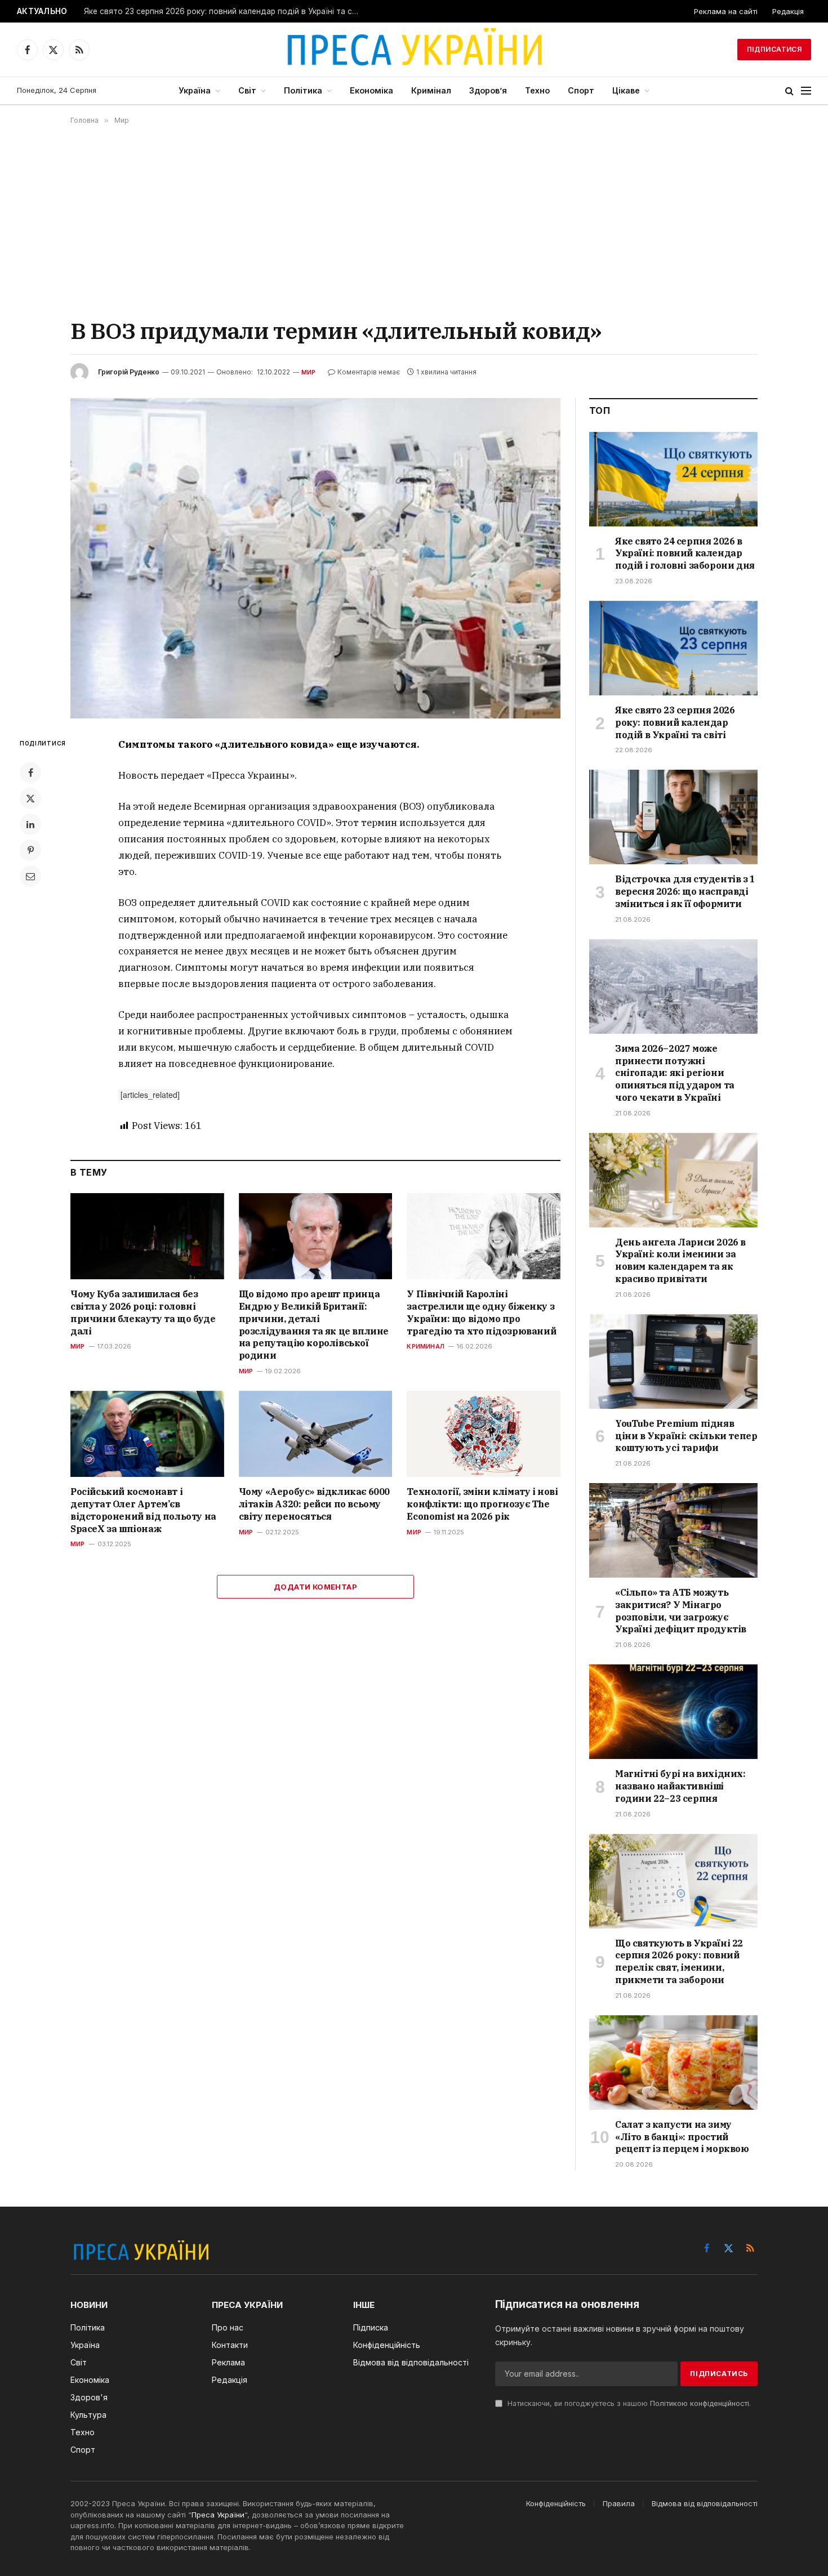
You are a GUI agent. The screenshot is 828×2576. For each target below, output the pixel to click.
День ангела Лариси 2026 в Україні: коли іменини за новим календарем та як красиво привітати (680, 1260)
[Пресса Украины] (414, 50)
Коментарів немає (369, 372)
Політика (303, 90)
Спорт (581, 90)
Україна (195, 90)
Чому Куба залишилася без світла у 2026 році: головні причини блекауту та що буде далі (143, 1312)
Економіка (371, 90)
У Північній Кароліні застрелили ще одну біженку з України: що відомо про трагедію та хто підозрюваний (481, 1312)
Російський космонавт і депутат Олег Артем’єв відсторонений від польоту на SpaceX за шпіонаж (143, 1510)
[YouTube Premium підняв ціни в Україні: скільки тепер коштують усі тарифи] (673, 1361)
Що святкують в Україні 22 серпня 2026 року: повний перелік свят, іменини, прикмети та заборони (679, 1961)
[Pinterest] (30, 850)
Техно (537, 90)
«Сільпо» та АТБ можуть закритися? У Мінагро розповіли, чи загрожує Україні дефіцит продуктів (681, 1611)
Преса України (218, 2515)
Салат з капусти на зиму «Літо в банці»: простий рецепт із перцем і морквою (682, 2137)
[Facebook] (30, 773)
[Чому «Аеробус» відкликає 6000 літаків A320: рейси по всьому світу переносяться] (316, 1434)
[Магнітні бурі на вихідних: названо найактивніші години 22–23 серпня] (673, 1712)
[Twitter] (30, 798)
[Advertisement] (414, 220)
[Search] (789, 91)
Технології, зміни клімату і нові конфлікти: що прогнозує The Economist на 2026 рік (482, 1504)
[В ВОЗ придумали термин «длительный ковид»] (315, 558)
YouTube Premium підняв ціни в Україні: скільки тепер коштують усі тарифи (686, 1436)
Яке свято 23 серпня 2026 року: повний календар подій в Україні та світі (224, 11)
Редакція (788, 11)
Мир (309, 372)
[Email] (30, 876)
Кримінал (431, 90)
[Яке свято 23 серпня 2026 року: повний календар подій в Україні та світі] (673, 648)
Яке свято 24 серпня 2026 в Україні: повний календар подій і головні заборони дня (685, 553)
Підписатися (774, 49)
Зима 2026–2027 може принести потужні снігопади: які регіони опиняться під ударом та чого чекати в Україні (675, 1073)
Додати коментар (315, 1587)
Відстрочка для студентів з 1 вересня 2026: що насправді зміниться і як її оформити (685, 891)
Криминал (426, 1346)
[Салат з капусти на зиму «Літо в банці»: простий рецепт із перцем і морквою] (673, 2062)
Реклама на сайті (726, 11)
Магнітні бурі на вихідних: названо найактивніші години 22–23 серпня (680, 1786)
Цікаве (626, 90)
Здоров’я (488, 90)
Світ (247, 90)
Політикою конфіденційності (700, 2403)
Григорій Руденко (129, 372)
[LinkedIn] (30, 824)
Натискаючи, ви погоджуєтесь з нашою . (628, 2403)
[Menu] (806, 91)
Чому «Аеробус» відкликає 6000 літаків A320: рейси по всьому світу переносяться (314, 1504)
